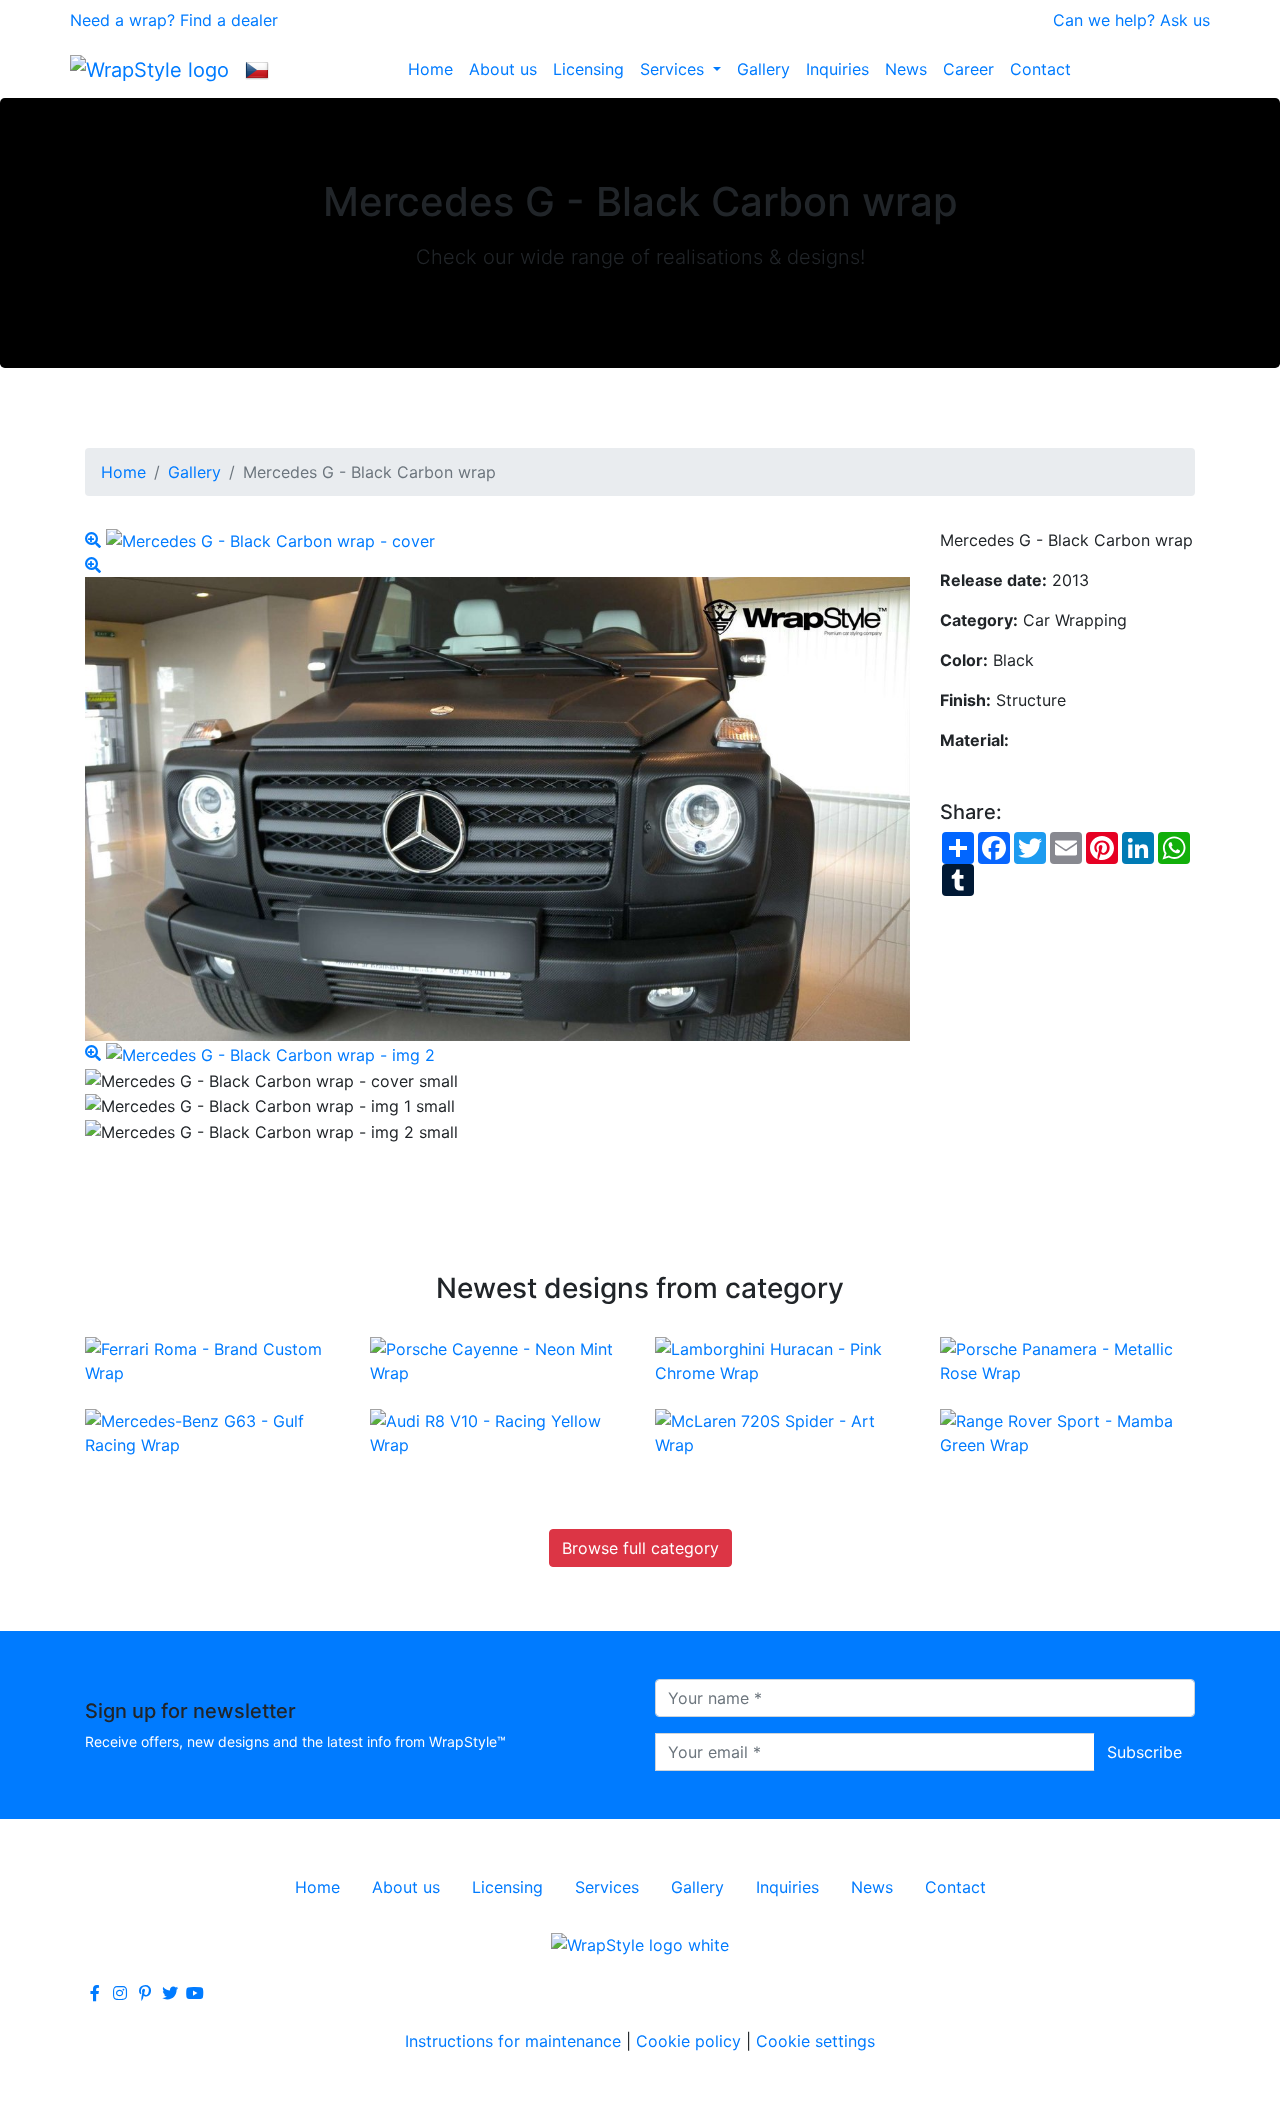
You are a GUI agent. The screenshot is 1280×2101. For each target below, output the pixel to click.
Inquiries (837, 69)
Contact (1040, 69)
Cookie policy (688, 2041)
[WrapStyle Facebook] (95, 1993)
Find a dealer (229, 20)
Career (968, 69)
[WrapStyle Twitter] (170, 1993)
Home (430, 69)
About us (503, 69)
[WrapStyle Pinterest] (145, 1993)
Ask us (1185, 20)
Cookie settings (815, 2041)
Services (674, 69)
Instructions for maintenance (513, 2041)
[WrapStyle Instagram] (120, 1993)
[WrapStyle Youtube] (195, 1993)
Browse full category (640, 1548)
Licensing (588, 69)
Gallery (763, 69)
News (906, 69)
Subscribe (1144, 1752)
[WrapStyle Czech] (257, 69)
